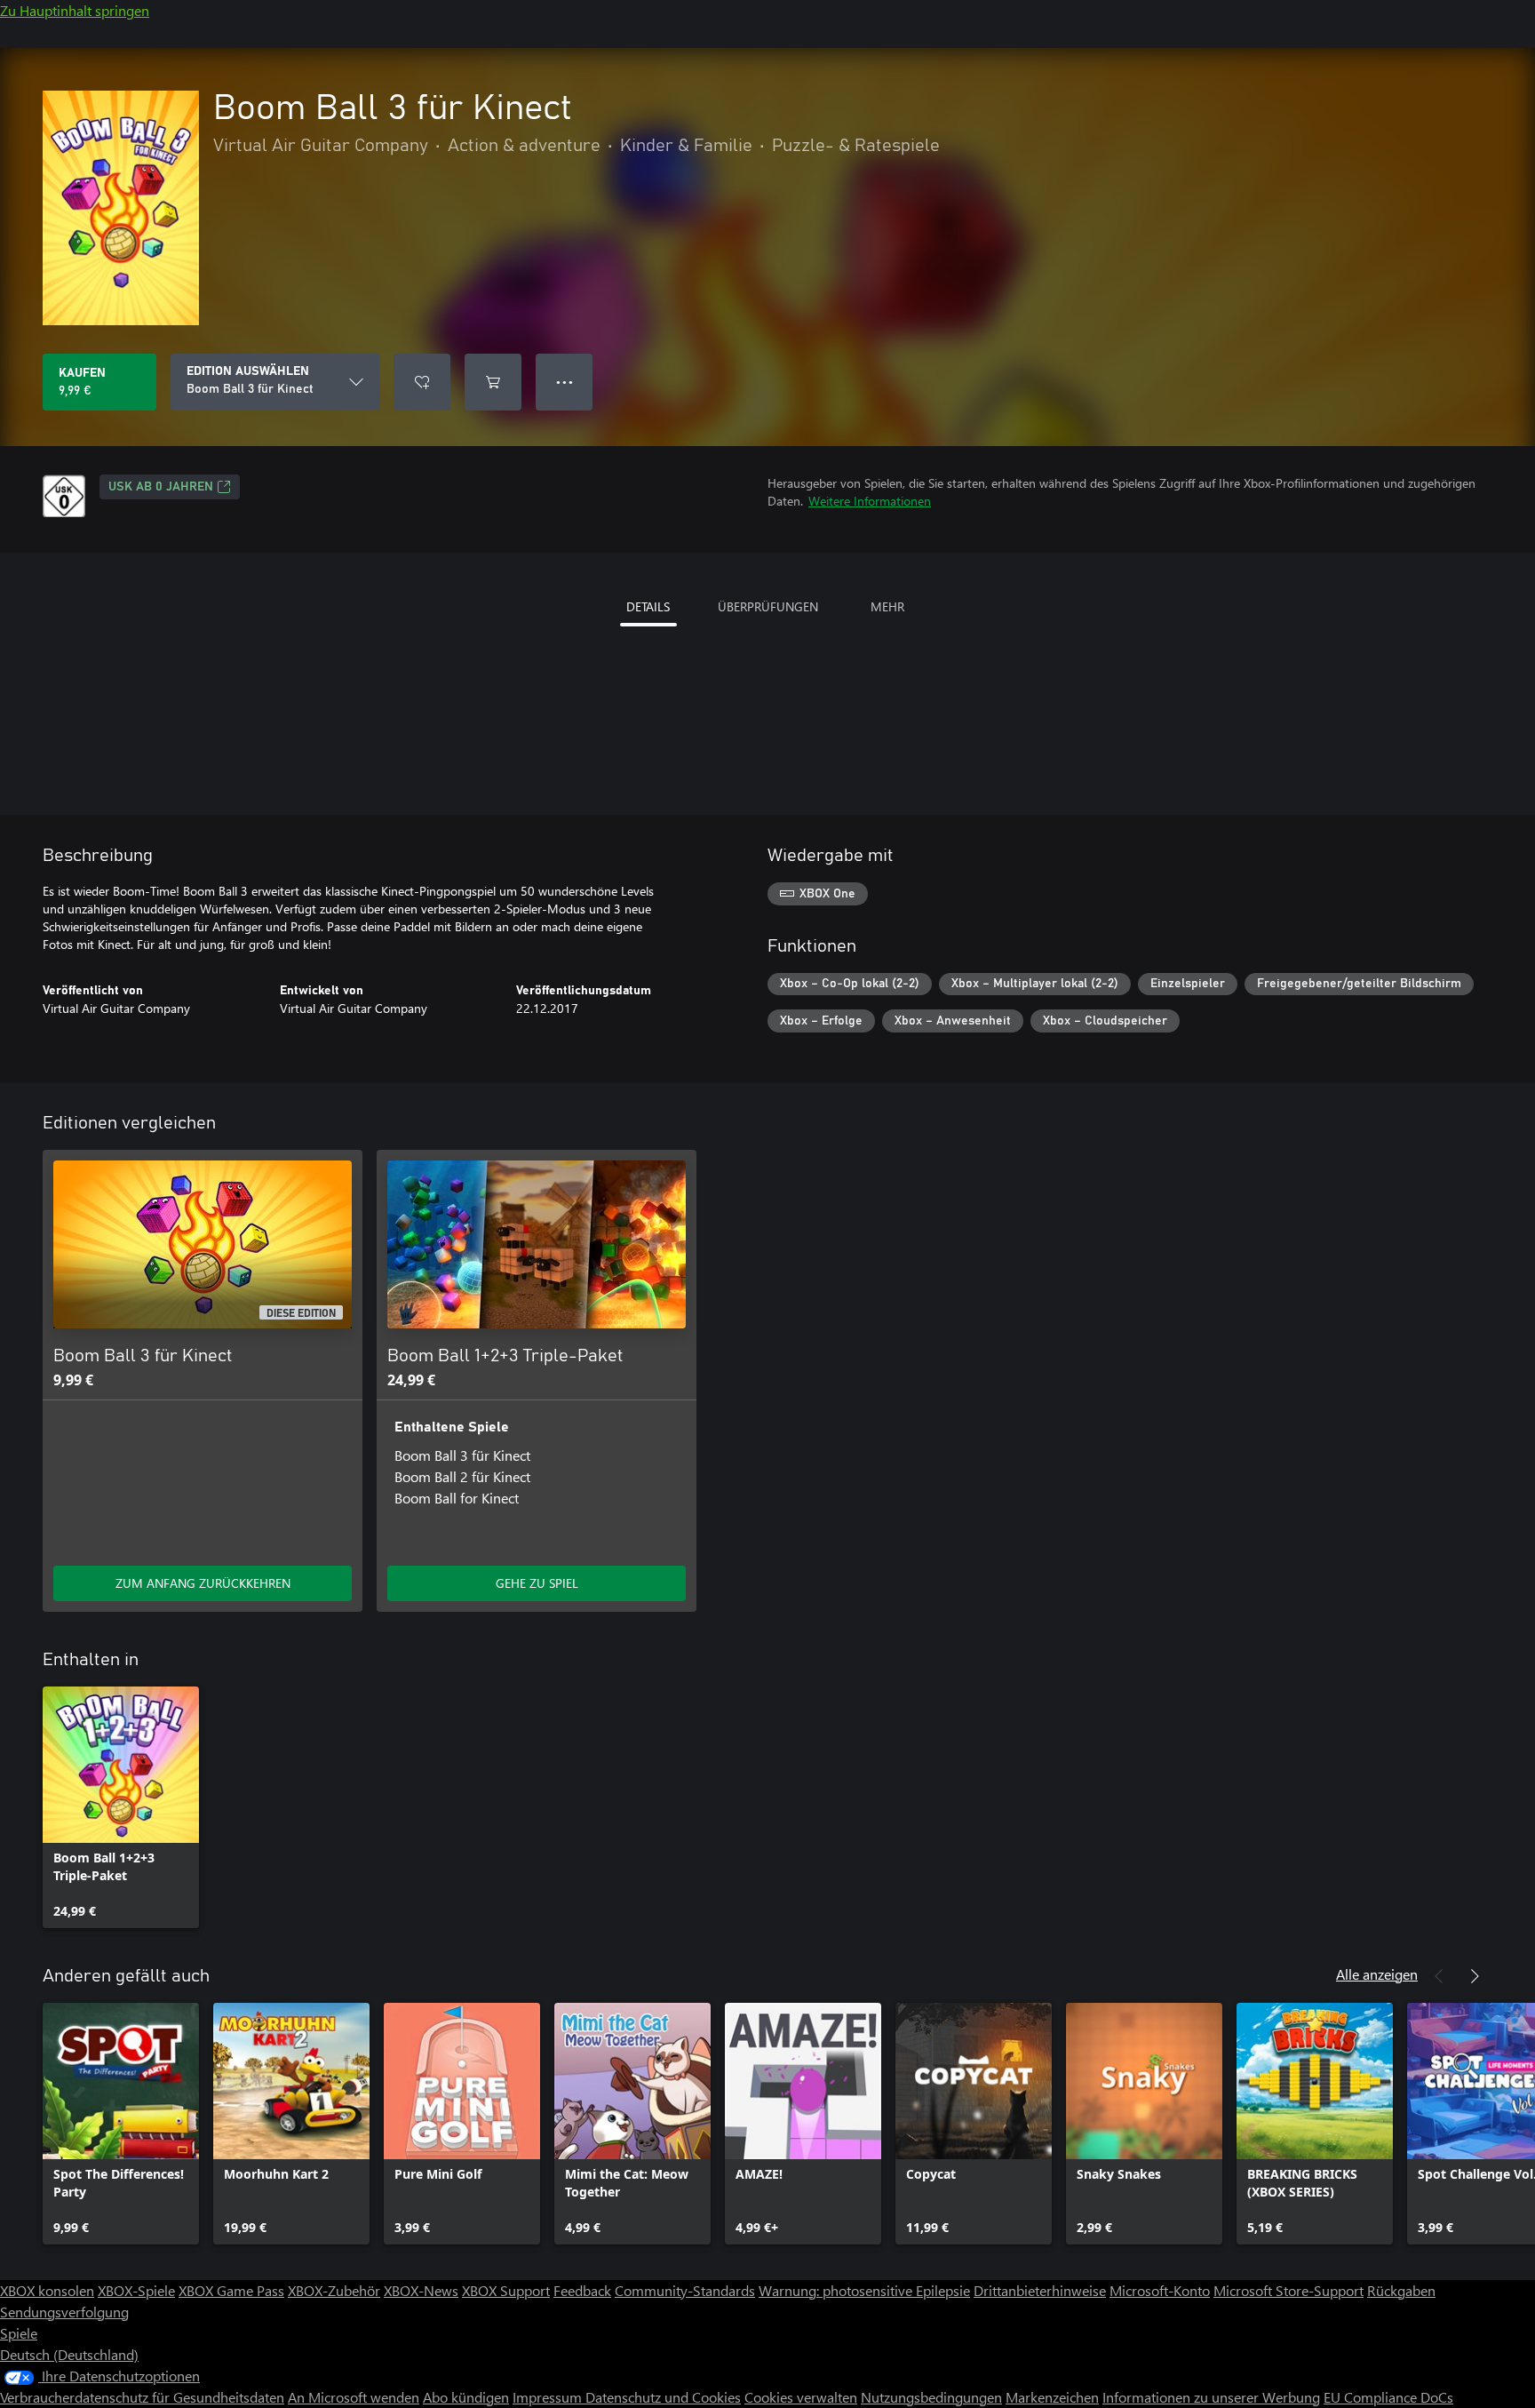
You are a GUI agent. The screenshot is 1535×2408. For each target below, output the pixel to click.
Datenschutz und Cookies (663, 2397)
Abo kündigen (466, 2397)
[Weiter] (1475, 1976)
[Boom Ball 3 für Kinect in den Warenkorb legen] (493, 382)
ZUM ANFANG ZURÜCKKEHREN (203, 1583)
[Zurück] (1439, 1976)
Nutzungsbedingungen (931, 2397)
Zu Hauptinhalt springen (75, 10)
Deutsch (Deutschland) (69, 2354)
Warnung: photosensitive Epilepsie (864, 2290)
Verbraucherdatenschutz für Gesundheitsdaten (142, 2397)
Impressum (549, 2397)
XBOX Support (506, 2290)
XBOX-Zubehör (334, 2290)
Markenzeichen (1052, 2397)
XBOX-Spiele (136, 2290)
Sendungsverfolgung (64, 2312)
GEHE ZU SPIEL (537, 1583)
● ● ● (565, 382)
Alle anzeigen (1377, 1974)
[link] (121, 1807)
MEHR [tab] (887, 606)
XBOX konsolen (47, 2290)
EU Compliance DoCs (1388, 2397)
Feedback (582, 2290)
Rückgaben (1401, 2290)
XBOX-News (421, 2290)
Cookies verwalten (801, 2397)
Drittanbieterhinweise (1040, 2290)
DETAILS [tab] (648, 606)
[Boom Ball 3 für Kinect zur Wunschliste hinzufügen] (422, 382)
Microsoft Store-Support (1288, 2290)
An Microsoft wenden (354, 2397)
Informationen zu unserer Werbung (1211, 2397)
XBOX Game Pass (231, 2290)
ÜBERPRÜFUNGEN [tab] (768, 606)
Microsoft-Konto (1160, 2290)
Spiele (19, 2333)
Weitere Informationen (870, 501)
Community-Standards (685, 2290)
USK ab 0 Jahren (161, 487)
